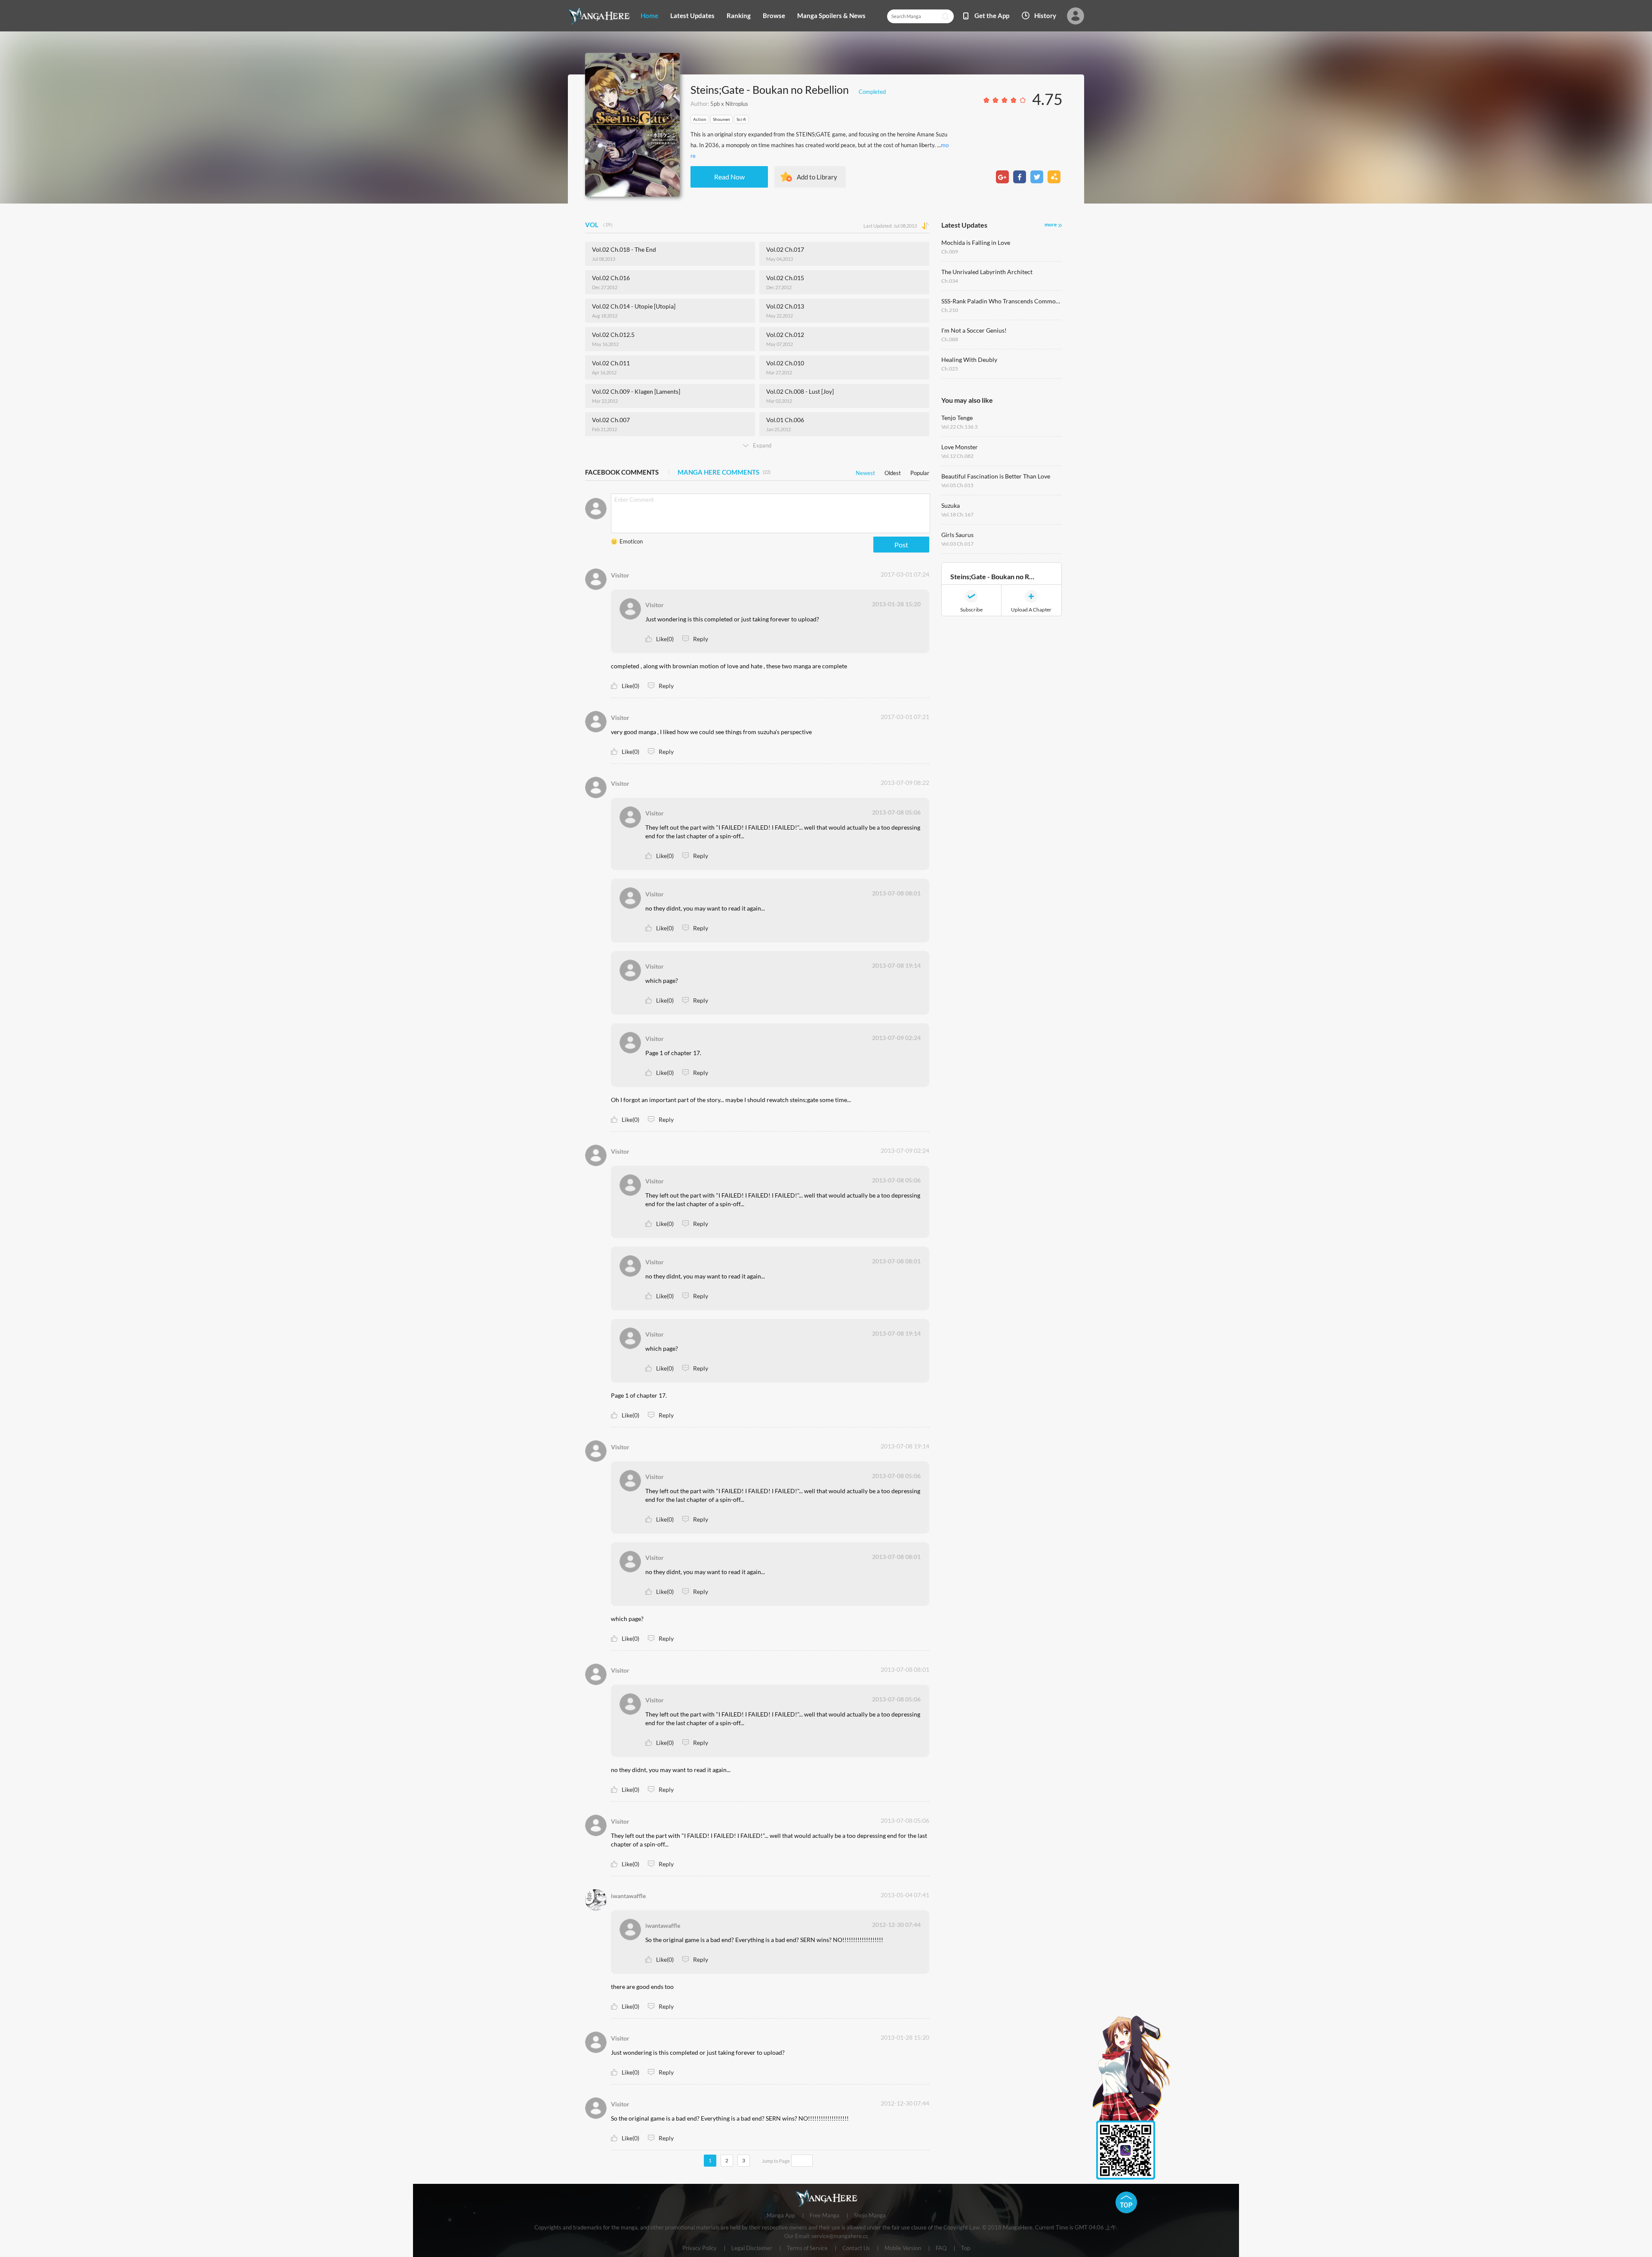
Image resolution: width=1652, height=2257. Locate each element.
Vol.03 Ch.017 (957, 544)
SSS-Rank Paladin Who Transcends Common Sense (1002, 301)
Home (649, 15)
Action (700, 119)
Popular (920, 471)
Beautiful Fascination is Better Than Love (996, 476)
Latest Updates (692, 15)
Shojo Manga (870, 2216)
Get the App (992, 15)
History (1045, 15)
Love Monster (960, 447)
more (1051, 224)
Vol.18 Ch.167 (957, 514)
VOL (600, 225)
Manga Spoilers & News (831, 15)
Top (966, 2248)
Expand (762, 445)
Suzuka (951, 505)
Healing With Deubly (969, 360)
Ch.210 (950, 310)
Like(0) (665, 639)
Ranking (739, 15)
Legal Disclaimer (752, 2248)
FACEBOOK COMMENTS (622, 472)
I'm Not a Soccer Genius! (974, 330)
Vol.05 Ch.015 (957, 485)
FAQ (941, 2248)
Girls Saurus (957, 535)
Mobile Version (903, 2248)
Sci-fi (741, 119)
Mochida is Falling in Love (976, 242)
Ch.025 (950, 369)
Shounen (721, 119)
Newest (865, 471)
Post (901, 545)
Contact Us (856, 2248)
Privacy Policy (700, 2248)
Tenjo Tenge (957, 418)
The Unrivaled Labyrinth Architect (987, 272)
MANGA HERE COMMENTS (724, 472)
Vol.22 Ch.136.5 (960, 427)
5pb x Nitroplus (729, 104)
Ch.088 (950, 339)
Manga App (781, 2216)
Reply (701, 639)
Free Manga (824, 2216)
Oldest (893, 471)
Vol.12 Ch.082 (957, 456)
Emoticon (631, 541)
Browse (774, 15)
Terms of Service (807, 2248)
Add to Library (817, 177)
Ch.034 (950, 281)
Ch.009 (950, 252)
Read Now (729, 177)
